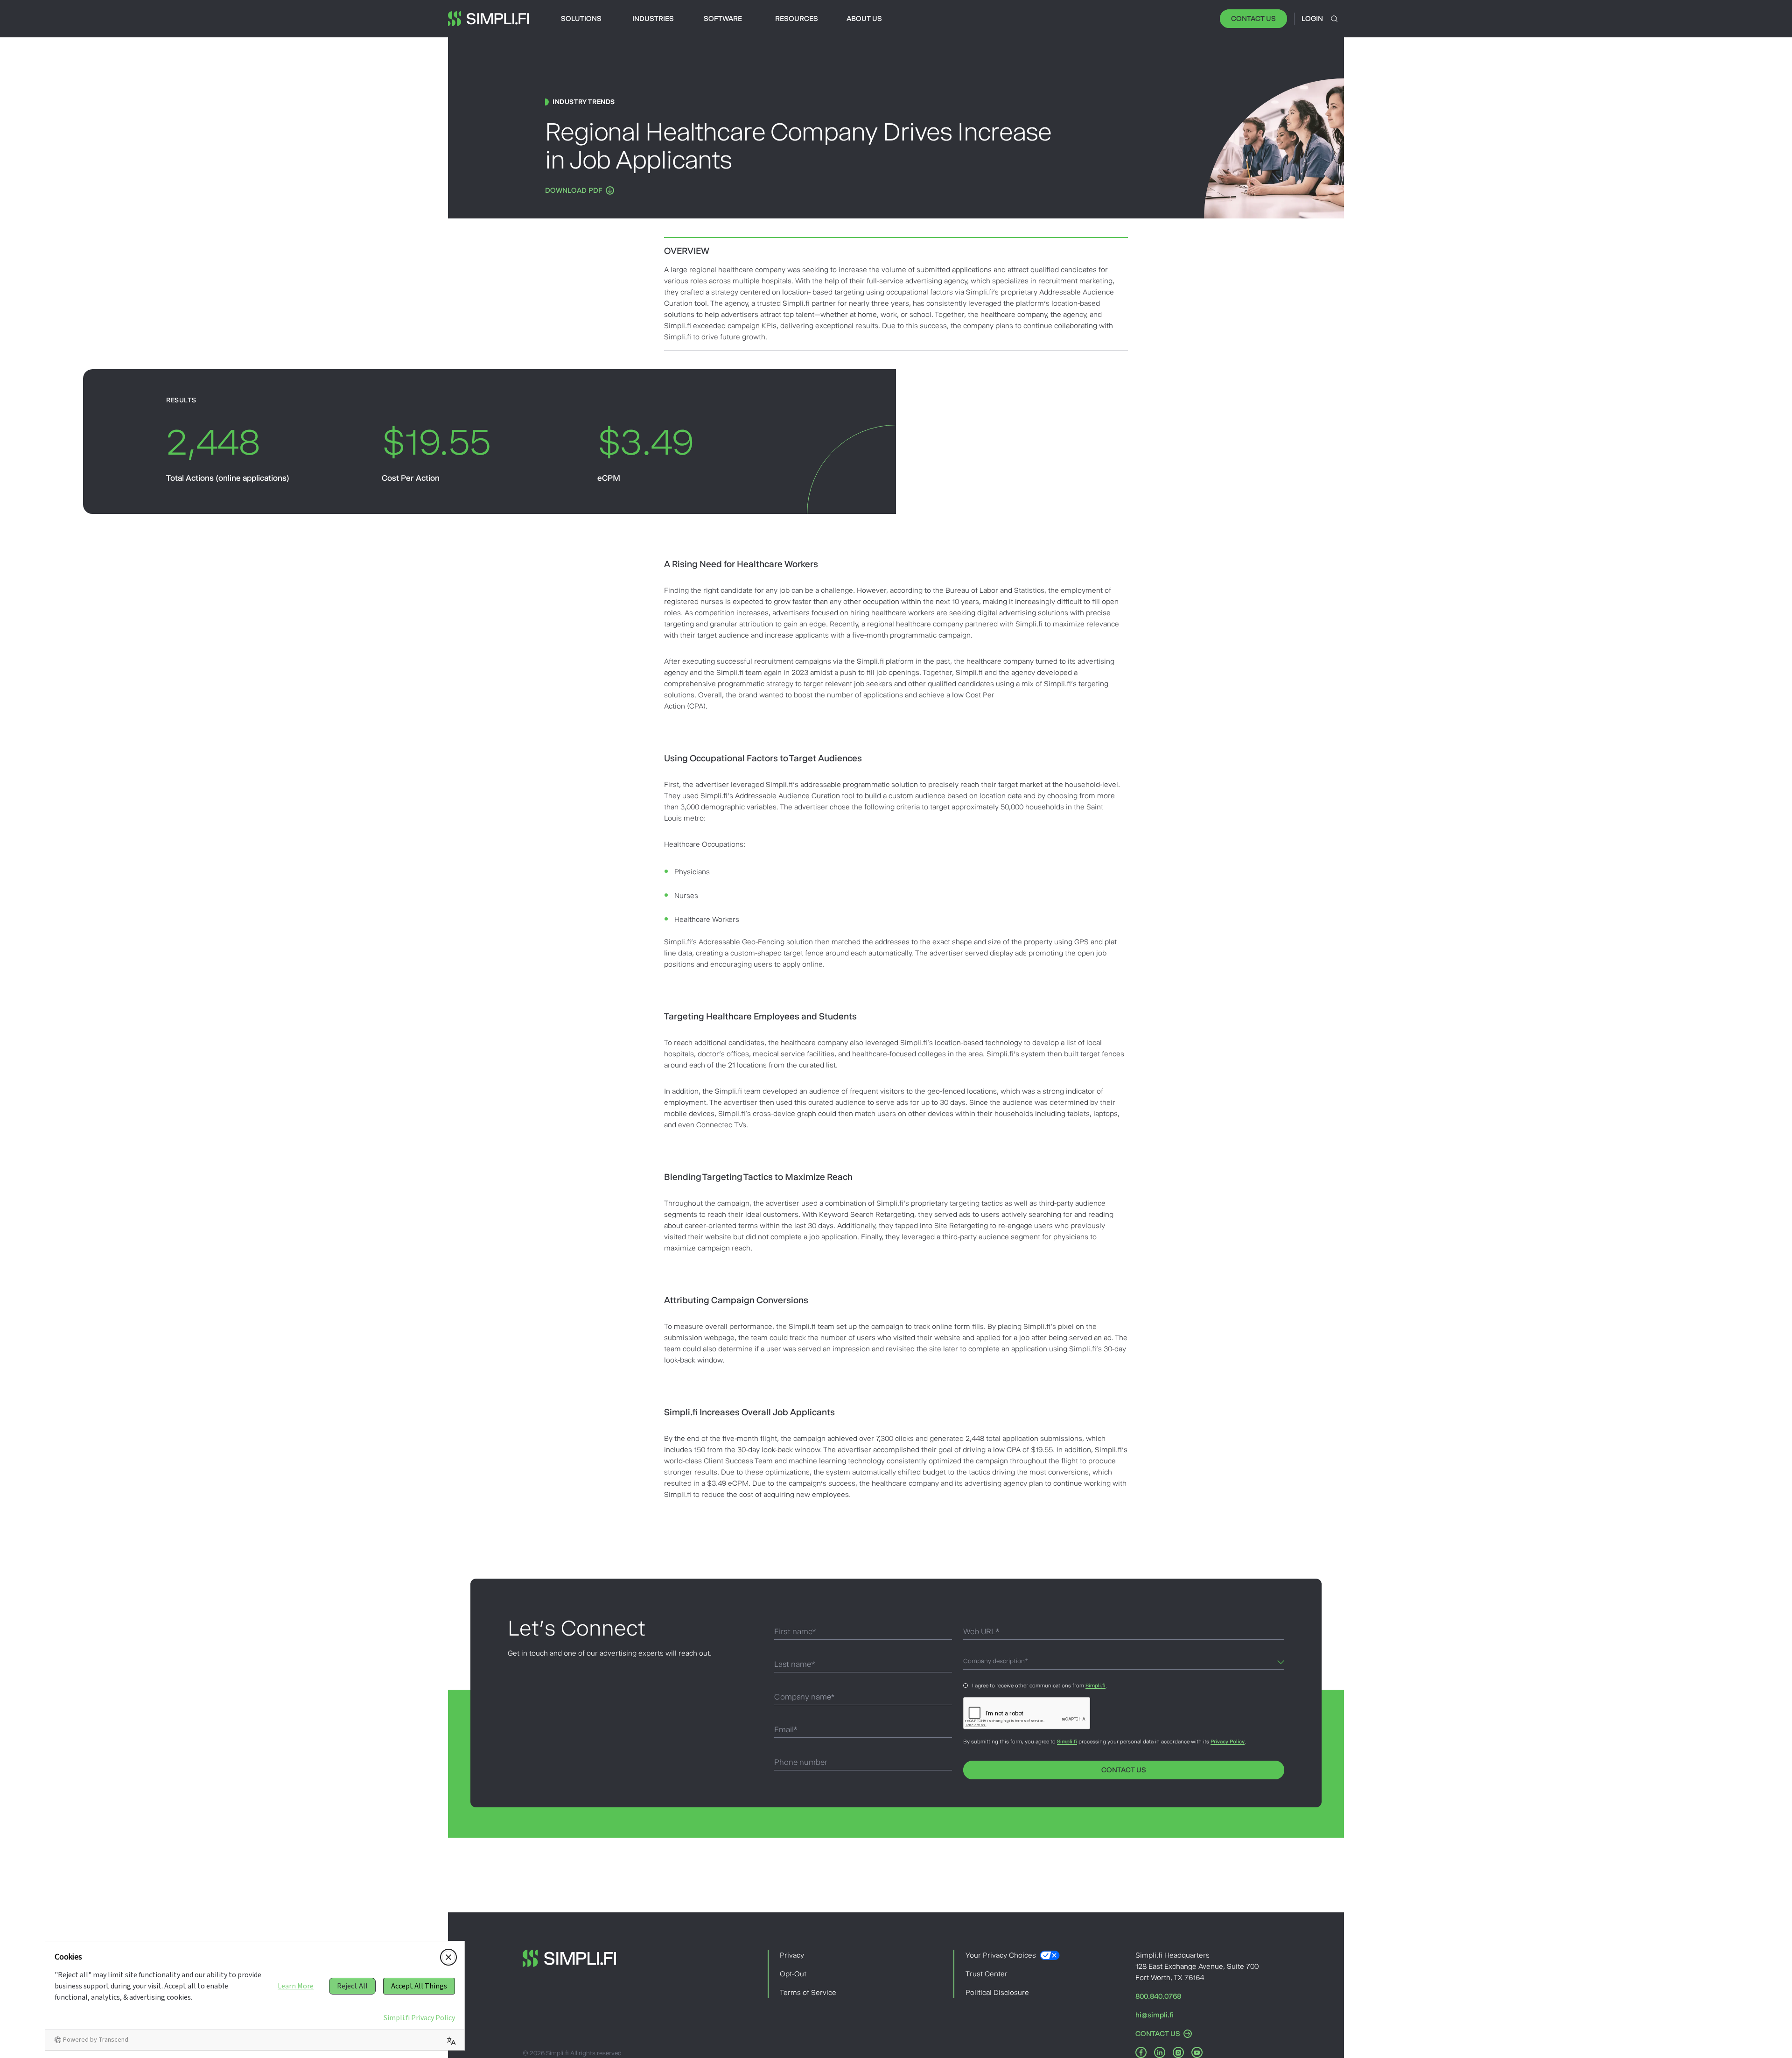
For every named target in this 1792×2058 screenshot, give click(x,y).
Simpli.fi (1095, 1686)
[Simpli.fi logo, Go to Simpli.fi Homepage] (489, 19)
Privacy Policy (1228, 1742)
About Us (864, 18)
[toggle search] (1334, 19)
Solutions (581, 18)
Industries (653, 18)
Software (723, 18)
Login (1312, 18)
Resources (797, 18)
